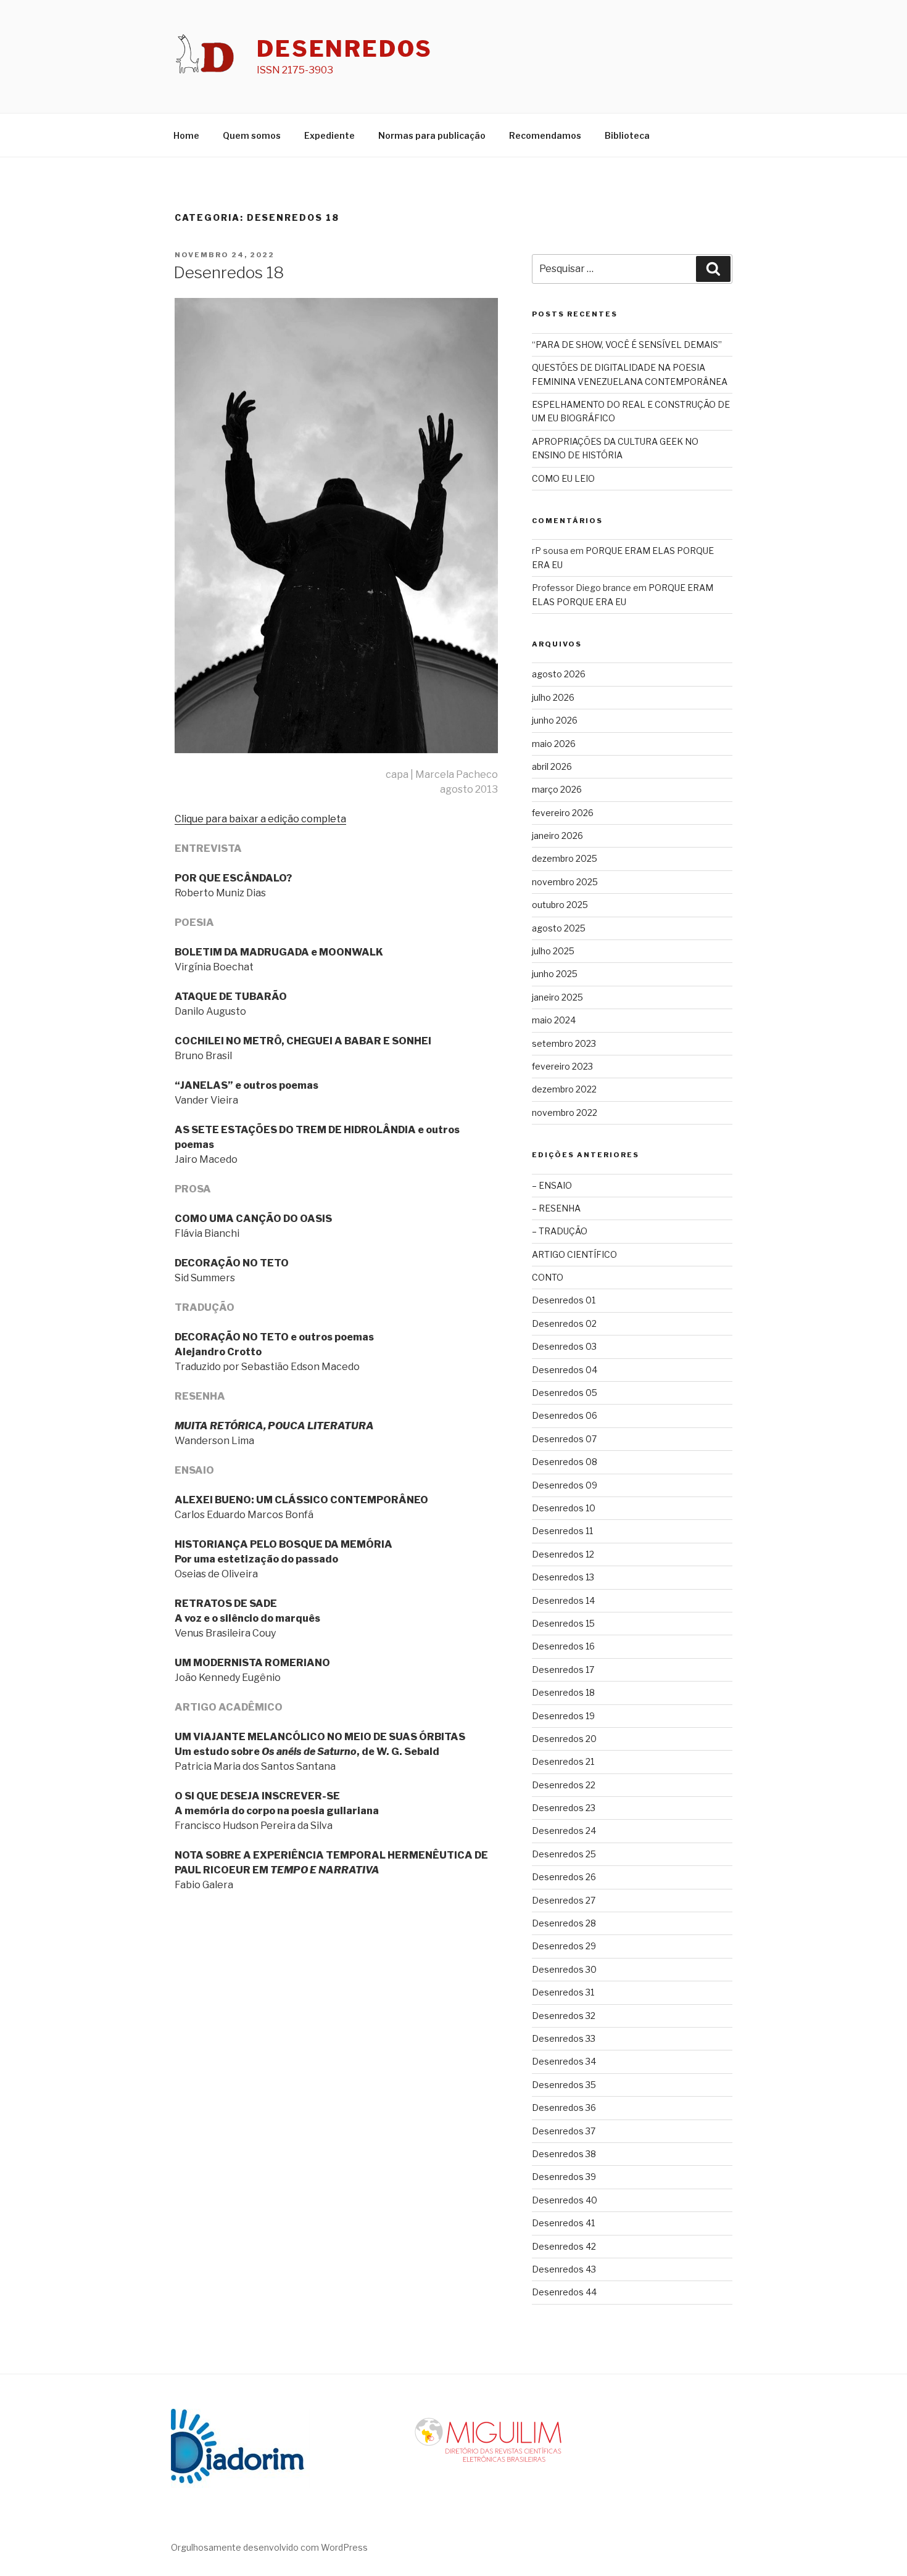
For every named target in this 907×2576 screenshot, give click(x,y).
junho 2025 (555, 974)
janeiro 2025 (557, 997)
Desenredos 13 (563, 1577)
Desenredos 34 (564, 2061)
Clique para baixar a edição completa (260, 819)
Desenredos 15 (563, 1623)
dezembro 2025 (565, 858)
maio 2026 (554, 744)
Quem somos (252, 135)
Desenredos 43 (564, 2269)
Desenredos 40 (565, 2200)
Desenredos (345, 49)
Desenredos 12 (563, 1554)
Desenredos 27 (564, 1900)
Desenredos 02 (564, 1323)
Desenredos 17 (563, 1670)
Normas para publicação (432, 135)
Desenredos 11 (562, 1531)
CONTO (548, 1277)
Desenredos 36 (564, 2107)
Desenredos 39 (564, 2177)
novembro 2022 (565, 1113)
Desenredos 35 (564, 2085)
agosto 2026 (559, 674)
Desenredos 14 (563, 1600)
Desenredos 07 (564, 1439)
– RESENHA (556, 1208)
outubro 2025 (560, 905)
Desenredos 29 (564, 1946)
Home (186, 135)
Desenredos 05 (565, 1393)
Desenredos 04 (565, 1370)
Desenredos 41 (563, 2223)
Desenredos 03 (564, 1346)
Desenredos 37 (564, 2131)
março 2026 (557, 789)
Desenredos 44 (564, 2292)
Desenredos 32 (564, 2016)
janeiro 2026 (557, 836)
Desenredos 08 (565, 1462)
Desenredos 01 (564, 1300)
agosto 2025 (559, 928)
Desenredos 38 (564, 2154)
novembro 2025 (565, 882)
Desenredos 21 (563, 1761)
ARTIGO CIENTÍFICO (574, 1254)
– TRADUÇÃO (560, 1231)
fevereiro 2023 (562, 1066)
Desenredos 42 (564, 2246)
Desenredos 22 (564, 1785)
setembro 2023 (564, 1043)
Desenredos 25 (564, 1854)
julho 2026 (553, 697)
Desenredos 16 (563, 1646)
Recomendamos (545, 135)
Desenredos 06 (565, 1415)
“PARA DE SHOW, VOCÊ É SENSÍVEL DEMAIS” (627, 345)
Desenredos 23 (564, 1808)
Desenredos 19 (563, 1716)
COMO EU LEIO (563, 478)
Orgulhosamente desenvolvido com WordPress (269, 2547)
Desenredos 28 (564, 1923)
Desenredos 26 (564, 1877)
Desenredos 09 (565, 1485)
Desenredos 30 (564, 1969)
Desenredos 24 (564, 1831)
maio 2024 (554, 1020)
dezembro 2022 (564, 1089)
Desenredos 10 (564, 1508)
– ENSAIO (552, 1185)
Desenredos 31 (563, 1992)
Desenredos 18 (229, 272)
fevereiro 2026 (563, 813)
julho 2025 (553, 951)
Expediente (329, 135)
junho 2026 (555, 720)
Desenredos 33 (564, 2038)
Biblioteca (627, 135)
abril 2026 (552, 766)
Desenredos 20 (564, 1739)
